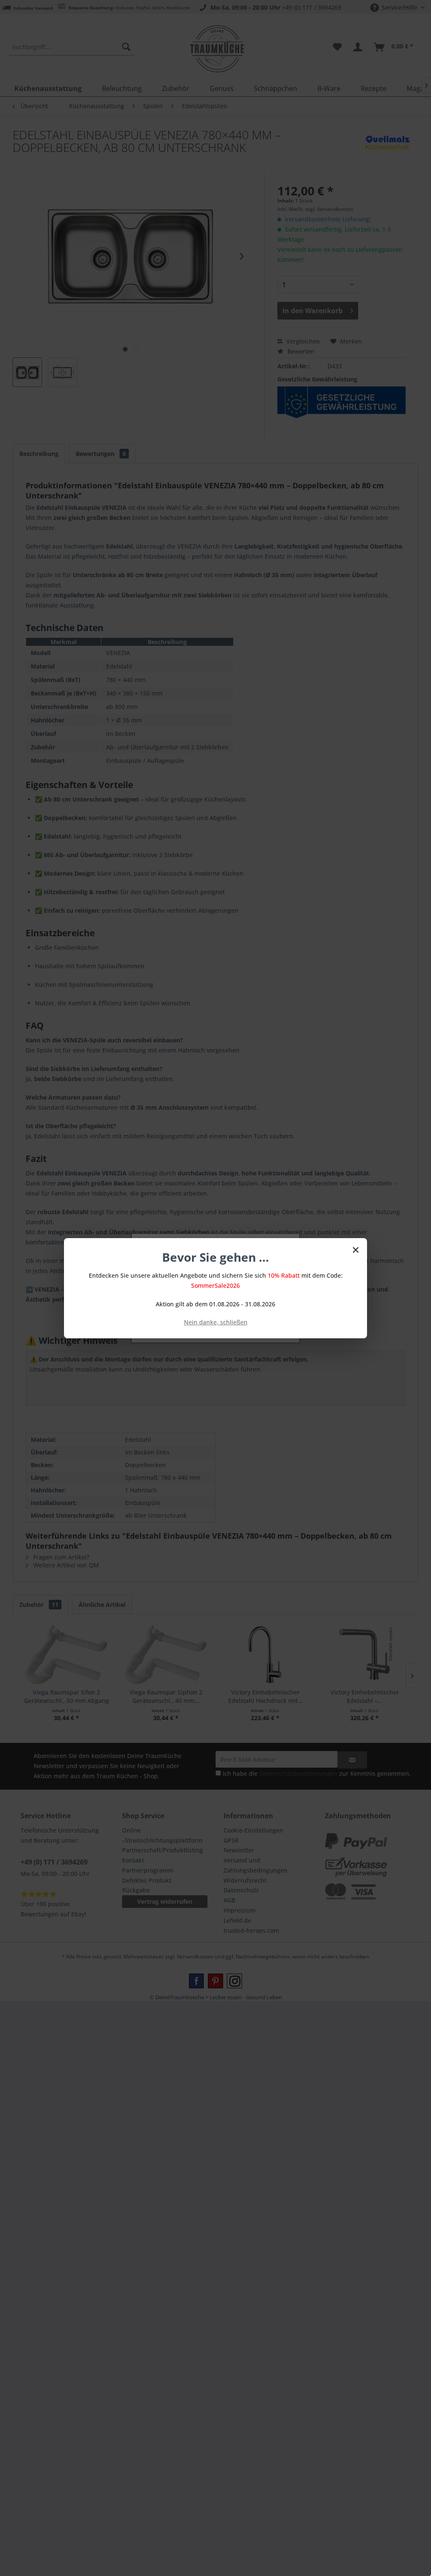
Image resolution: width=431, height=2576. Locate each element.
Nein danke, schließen (216, 1322)
